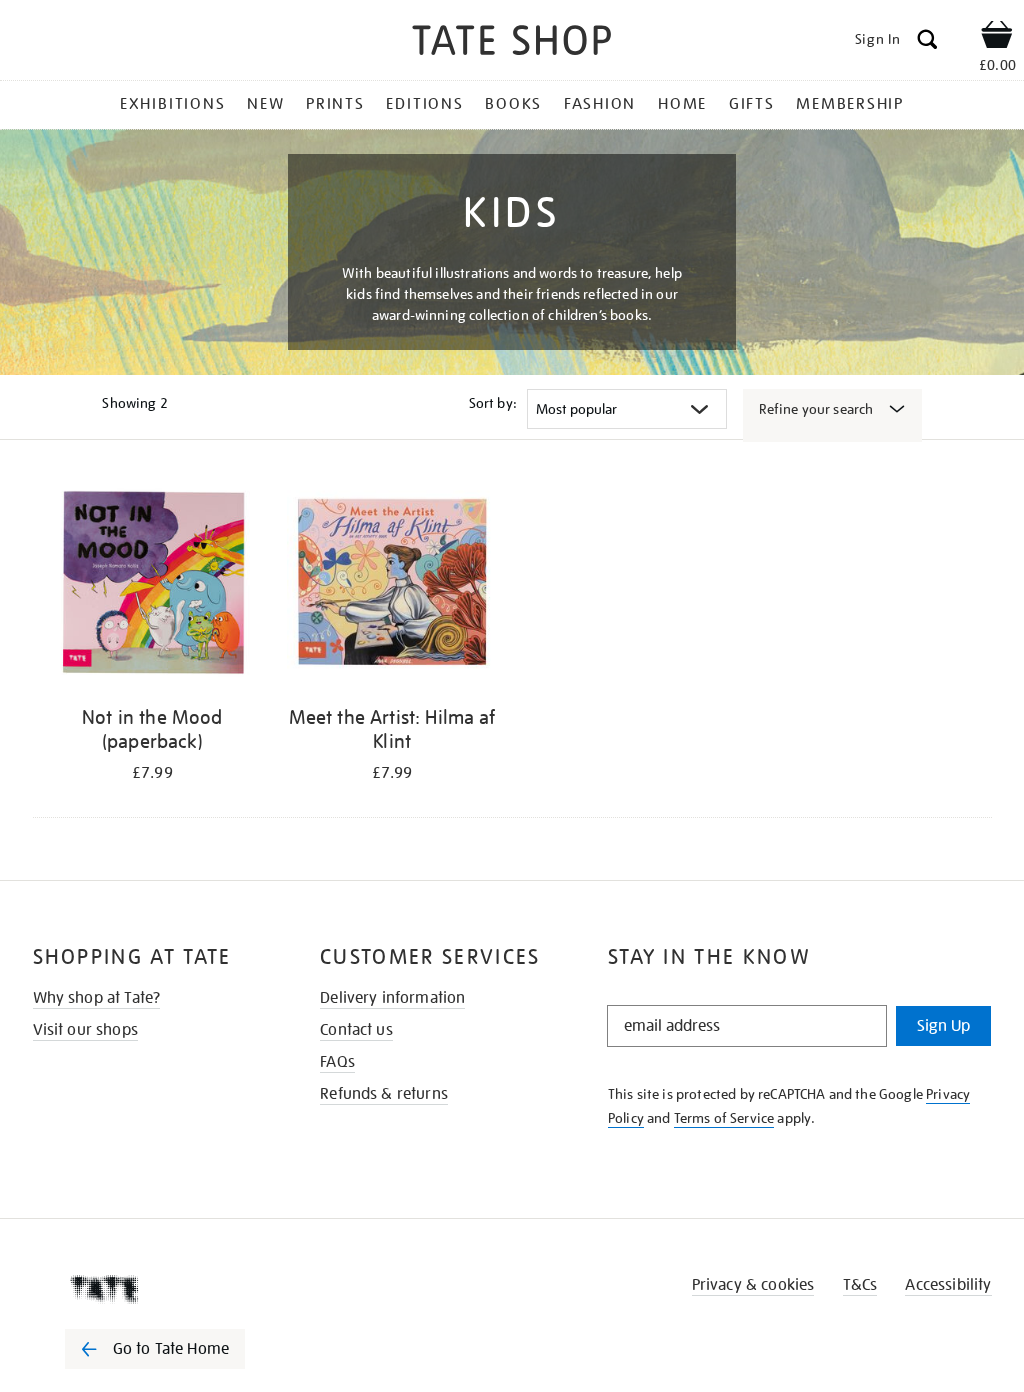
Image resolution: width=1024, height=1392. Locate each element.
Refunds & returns (384, 1094)
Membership (850, 104)
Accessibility (948, 1285)
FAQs (337, 1062)
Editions (424, 104)
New (265, 104)
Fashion (600, 104)
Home (682, 104)
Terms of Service (724, 1118)
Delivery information (392, 998)
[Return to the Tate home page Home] (512, 43)
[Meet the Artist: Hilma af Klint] (392, 586)
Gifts (752, 104)
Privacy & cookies (753, 1285)
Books (513, 104)
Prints (335, 104)
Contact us (356, 1030)
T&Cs (860, 1285)
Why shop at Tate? (97, 998)
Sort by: (493, 403)
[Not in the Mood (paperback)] (153, 586)
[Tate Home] (169, 1289)
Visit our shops (85, 1030)
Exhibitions (172, 104)
